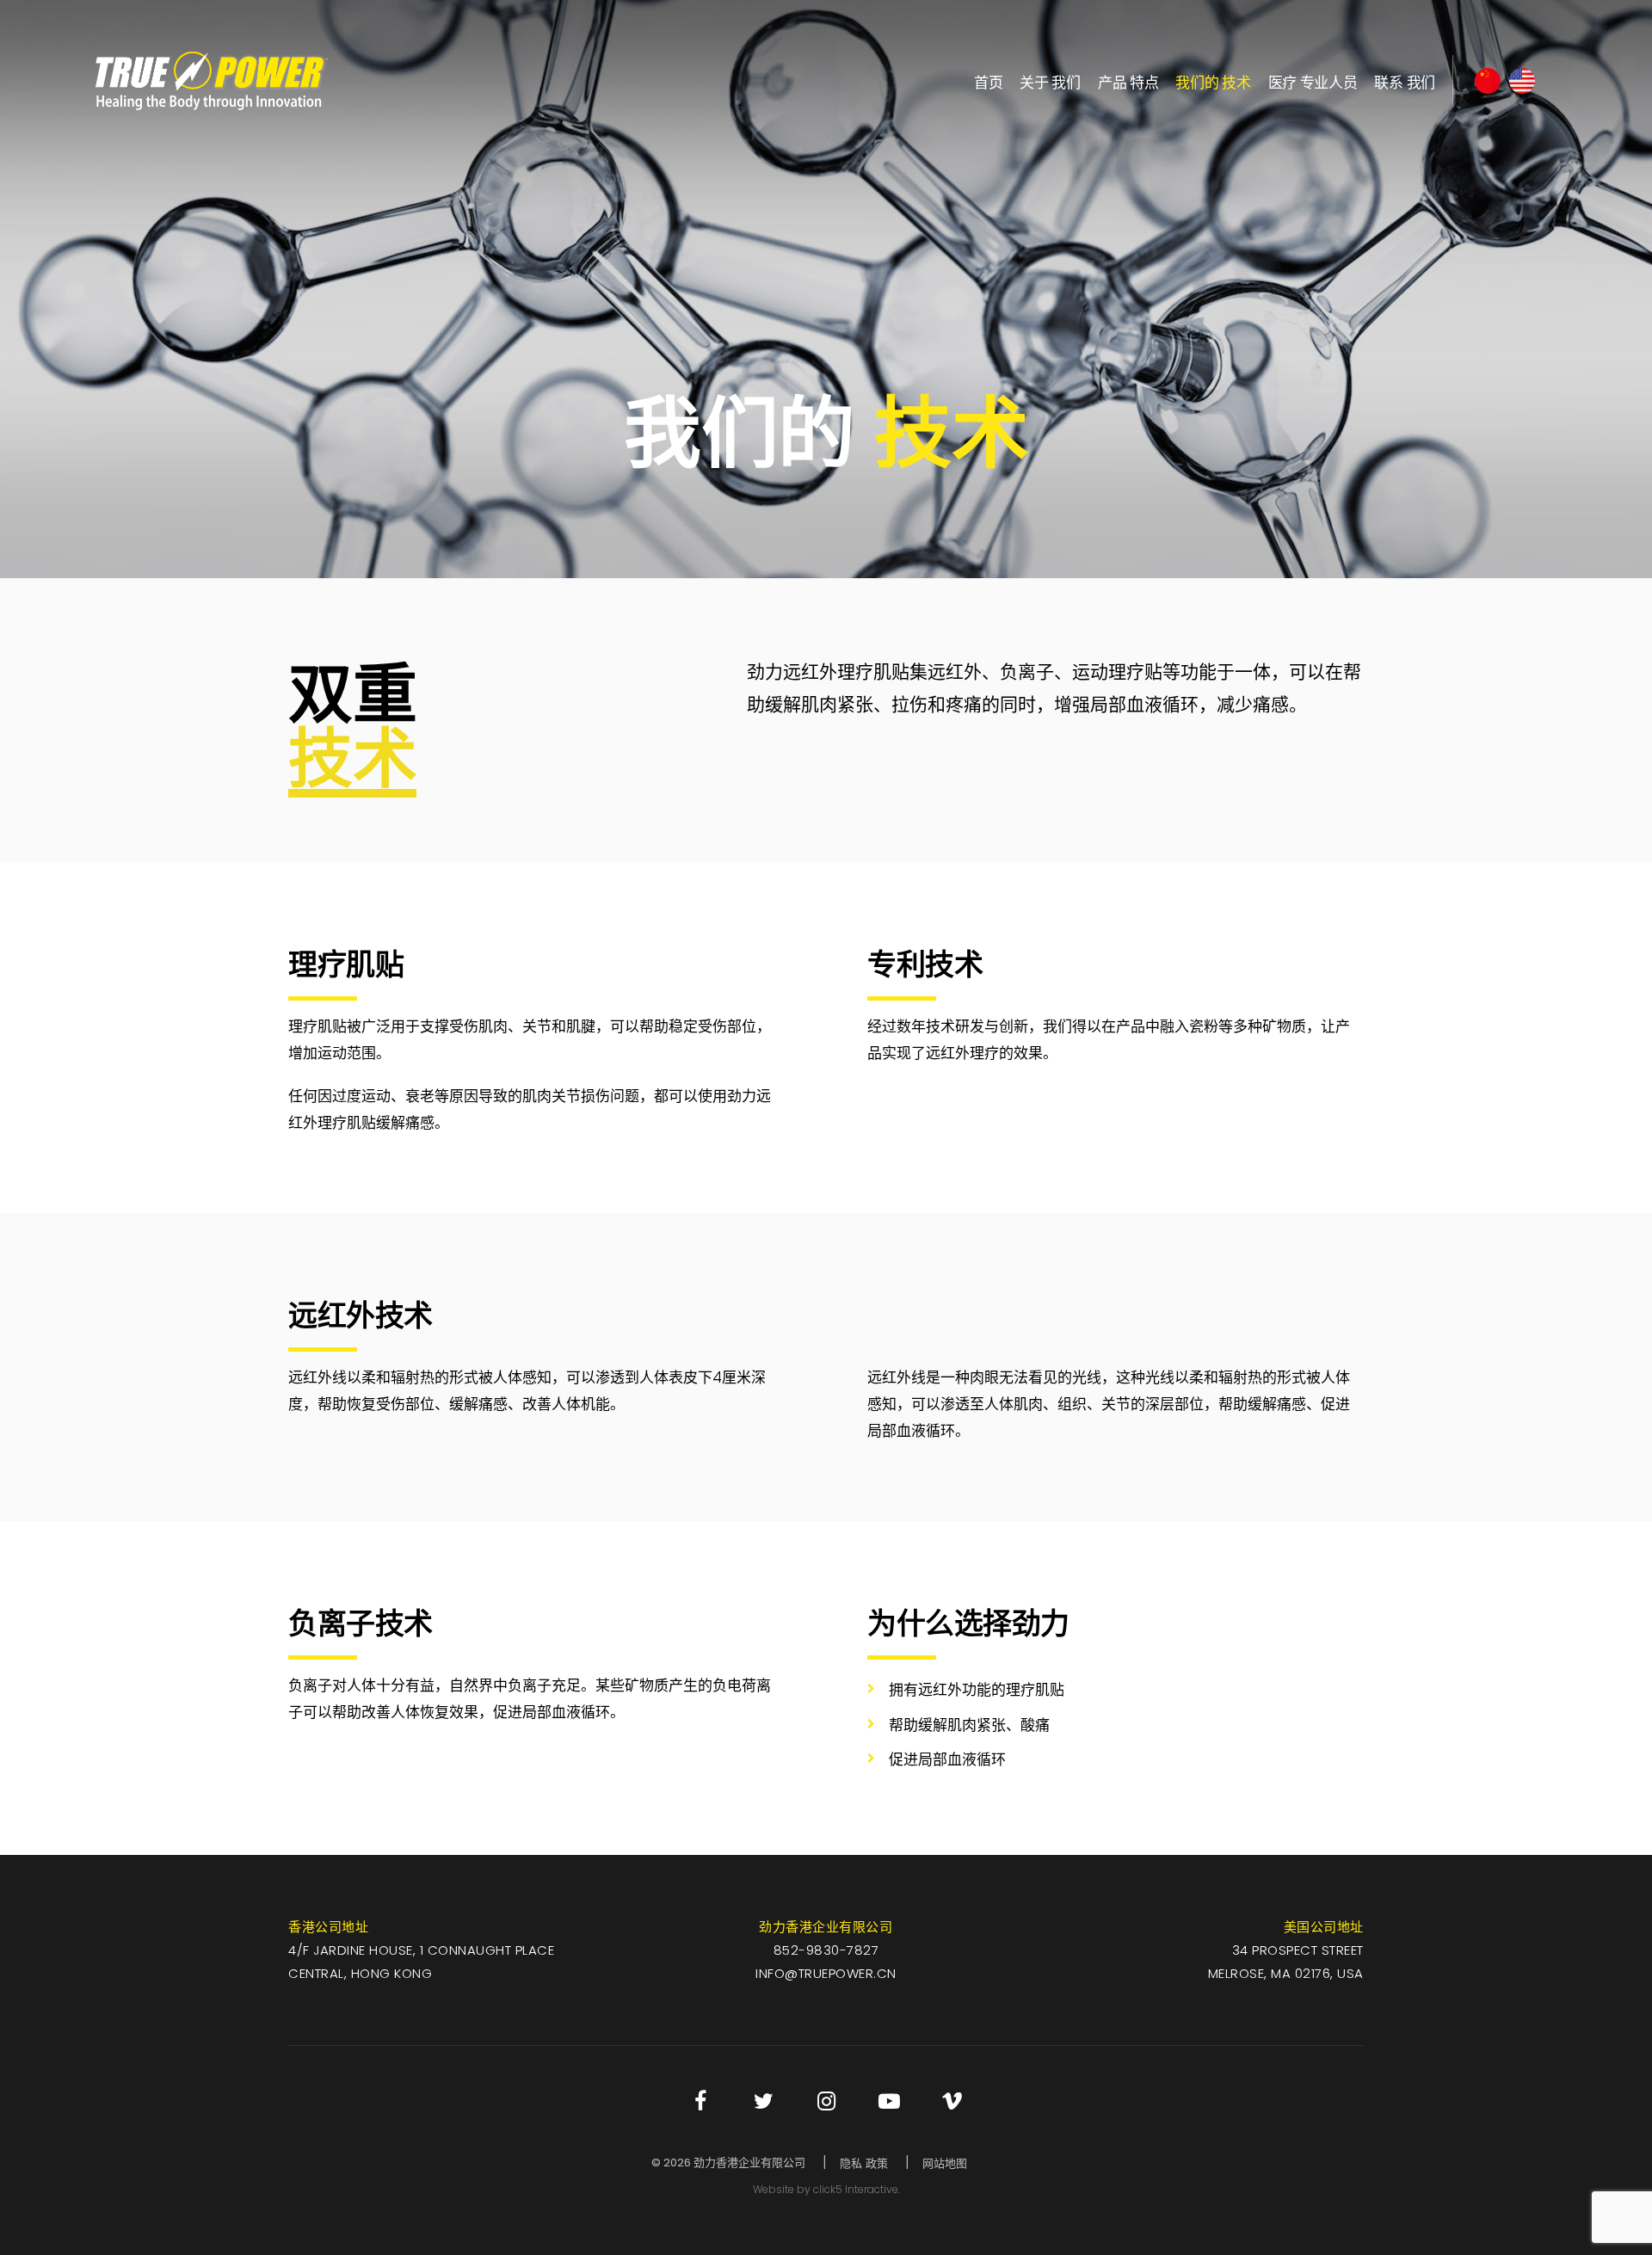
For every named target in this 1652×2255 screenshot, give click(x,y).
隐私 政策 (864, 2163)
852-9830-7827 (826, 1950)
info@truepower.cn (826, 1973)
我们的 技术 (1213, 81)
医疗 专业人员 (1313, 81)
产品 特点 (1128, 81)
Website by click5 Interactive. (826, 2189)
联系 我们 (1405, 81)
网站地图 (945, 2163)
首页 (988, 81)
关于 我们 (1050, 81)
